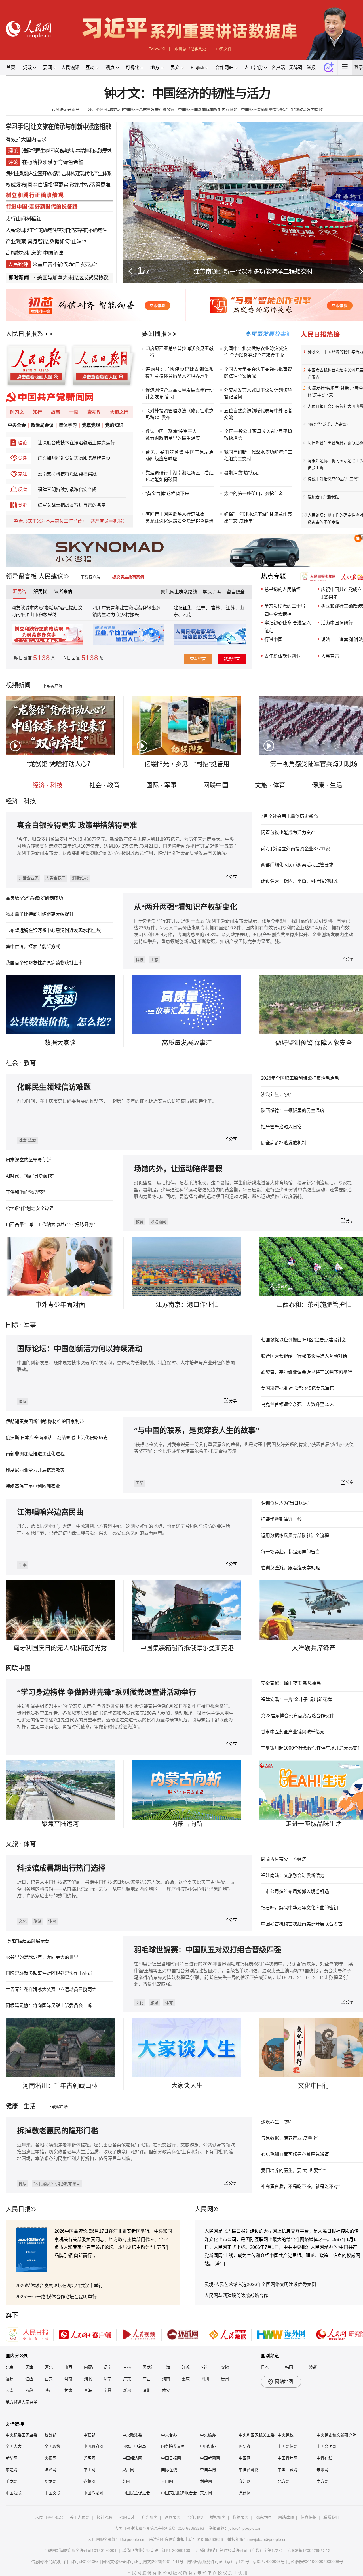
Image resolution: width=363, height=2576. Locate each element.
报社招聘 (104, 2517)
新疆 (127, 2390)
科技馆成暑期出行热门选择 (61, 1868)
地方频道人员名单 (22, 2402)
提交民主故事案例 (128, 577)
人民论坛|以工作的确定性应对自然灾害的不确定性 (56, 230)
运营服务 (172, 2517)
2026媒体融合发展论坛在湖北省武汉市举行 (59, 2286)
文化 (23, 1921)
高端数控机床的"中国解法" (35, 253)
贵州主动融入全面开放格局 (33, 174)
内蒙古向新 (187, 1824)
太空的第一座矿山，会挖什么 (254, 493)
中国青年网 (288, 2458)
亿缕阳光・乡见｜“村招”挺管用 (187, 764)
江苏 (186, 2367)
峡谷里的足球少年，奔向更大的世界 (42, 1957)
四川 (205, 2379)
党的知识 (114, 425)
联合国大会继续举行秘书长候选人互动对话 (304, 1356)
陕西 (49, 2390)
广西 (147, 2379)
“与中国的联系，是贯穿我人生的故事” (197, 1431)
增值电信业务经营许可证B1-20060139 (156, 2550)
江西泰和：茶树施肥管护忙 (314, 1305)
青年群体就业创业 (282, 656)
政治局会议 (42, 425)
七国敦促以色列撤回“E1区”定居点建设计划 (304, 1340)
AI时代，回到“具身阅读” (30, 1176)
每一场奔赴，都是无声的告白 (290, 1552)
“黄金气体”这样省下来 (167, 493)
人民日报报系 (24, 334)
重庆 (186, 2379)
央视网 (50, 2458)
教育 (30, 1063)
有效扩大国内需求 (26, 140)
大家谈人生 (187, 2086)
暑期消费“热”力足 (241, 473)
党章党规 (91, 425)
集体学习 (68, 425)
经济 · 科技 (48, 785)
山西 (68, 2367)
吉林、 (218, 608)
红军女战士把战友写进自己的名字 (72, 505)
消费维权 (80, 878)
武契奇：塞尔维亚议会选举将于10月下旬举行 (307, 1372)
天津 (29, 2367)
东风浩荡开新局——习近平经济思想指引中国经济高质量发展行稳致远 (113, 110)
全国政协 (52, 2446)
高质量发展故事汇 (187, 1043)
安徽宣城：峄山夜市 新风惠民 (291, 1683)
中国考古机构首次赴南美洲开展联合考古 (302, 1924)
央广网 (128, 2470)
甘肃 (68, 2390)
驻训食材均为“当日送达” (285, 1503)
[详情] (219, 2264)
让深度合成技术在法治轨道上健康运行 (76, 443)
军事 (30, 1325)
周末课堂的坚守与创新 (28, 1160)
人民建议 (51, 576)
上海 (166, 2367)
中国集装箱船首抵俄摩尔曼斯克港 (187, 1648)
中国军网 (208, 2470)
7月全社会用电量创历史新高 (289, 816)
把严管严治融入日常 (281, 1127)
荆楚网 (206, 2481)
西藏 (29, 2390)
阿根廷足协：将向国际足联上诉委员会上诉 (49, 2006)
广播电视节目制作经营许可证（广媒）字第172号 (239, 2550)
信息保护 (309, 2517)
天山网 (167, 2481)
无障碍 (296, 67)
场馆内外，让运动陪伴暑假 (178, 1169)
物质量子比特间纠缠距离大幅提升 (40, 914)
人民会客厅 (55, 878)
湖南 (107, 2379)
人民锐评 (70, 67)
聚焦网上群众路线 (179, 592)
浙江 (205, 2367)
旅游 (37, 1921)
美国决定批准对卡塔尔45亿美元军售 (297, 1388)
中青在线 (324, 2458)
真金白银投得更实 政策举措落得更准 (77, 825)
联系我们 (331, 2517)
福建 (10, 2379)
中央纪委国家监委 (22, 2435)
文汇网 (245, 2481)
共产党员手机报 (106, 521)
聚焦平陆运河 (60, 1824)
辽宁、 (204, 608)
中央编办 (208, 2435)
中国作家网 (93, 2493)
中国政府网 (93, 2446)
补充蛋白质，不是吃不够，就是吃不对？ (302, 2187)
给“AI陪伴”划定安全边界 (30, 1208)
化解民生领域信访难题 (54, 1087)
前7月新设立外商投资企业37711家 (296, 849)
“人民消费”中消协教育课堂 (57, 2184)
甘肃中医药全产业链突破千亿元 (293, 1732)
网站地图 (284, 2382)
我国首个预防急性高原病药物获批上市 (44, 963)
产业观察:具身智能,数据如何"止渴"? (46, 242)
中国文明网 (326, 2446)
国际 (12, 1325)
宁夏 (107, 2390)
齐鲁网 (89, 2481)
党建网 (245, 2493)
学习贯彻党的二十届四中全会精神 (285, 610)
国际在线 (169, 2470)
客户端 (278, 67)
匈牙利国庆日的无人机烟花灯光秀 (60, 1648)
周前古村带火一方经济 (284, 1859)
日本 (265, 2367)
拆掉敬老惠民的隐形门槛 (58, 2131)
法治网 (50, 2470)
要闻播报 (154, 334)
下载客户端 (90, 577)
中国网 (245, 2458)
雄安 (166, 2390)
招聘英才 (127, 2517)
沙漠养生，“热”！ (278, 1094)
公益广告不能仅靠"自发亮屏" (65, 264)
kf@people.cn (132, 2539)
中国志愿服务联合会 (179, 2493)
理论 (22, 443)
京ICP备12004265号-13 (309, 2550)
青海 (88, 2390)
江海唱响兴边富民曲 (50, 1512)
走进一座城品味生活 (314, 1824)
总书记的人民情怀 (282, 589)
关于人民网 (80, 2517)
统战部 (50, 2435)
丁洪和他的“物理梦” (25, 1192)
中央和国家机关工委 (257, 2435)
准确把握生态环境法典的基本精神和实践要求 (67, 151)
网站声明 (263, 2517)
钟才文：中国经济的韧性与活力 (187, 94)
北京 (10, 2367)
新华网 (12, 2458)
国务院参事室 (173, 2446)
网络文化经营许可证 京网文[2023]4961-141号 (143, 2562)
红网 (126, 2481)
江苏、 (232, 608)
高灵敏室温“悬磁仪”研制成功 (34, 898)
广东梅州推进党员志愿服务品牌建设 (74, 458)
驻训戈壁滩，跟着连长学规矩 (290, 1568)
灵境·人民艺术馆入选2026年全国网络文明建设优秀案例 (260, 2284)
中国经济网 (132, 2458)
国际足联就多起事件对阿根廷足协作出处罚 (49, 1973)
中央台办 (169, 2435)
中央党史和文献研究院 (336, 2435)
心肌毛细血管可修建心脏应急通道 (295, 2154)
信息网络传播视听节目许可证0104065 (65, 2562)
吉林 (127, 2367)
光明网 (89, 2458)
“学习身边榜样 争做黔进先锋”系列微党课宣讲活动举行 (106, 1692)
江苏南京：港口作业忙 (187, 1305)
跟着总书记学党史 (190, 49)
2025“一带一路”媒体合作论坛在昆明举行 (56, 2297)
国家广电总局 (134, 2446)
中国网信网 (288, 2446)
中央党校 (286, 2435)
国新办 (245, 2446)
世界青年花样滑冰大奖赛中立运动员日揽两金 (51, 1989)
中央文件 (224, 49)
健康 (23, 2184)
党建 (22, 458)
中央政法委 (132, 2435)
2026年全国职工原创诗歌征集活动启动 (300, 1078)
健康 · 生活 (327, 785)
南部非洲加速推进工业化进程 (35, 1454)
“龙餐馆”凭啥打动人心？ (60, 764)
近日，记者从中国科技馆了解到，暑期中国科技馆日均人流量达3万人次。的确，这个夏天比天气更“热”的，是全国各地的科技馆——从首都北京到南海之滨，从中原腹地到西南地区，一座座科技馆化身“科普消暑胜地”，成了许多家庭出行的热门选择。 (126, 1889)
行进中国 (273, 640)
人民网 (204, 2209)
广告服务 (150, 2517)
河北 (49, 2367)
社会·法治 (27, 1140)
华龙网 (50, 2481)
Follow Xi (157, 49)
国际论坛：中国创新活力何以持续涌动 (80, 1349)
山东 (49, 2379)
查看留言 (198, 659)
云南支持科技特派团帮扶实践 (67, 474)
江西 (29, 2379)
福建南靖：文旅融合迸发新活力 (293, 1875)
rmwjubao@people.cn (267, 2539)
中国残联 (14, 2493)
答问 (169, 397)
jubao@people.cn (244, 2528)
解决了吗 (212, 592)
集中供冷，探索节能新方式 (33, 947)
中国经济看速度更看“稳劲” (264, 110)
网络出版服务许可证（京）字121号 (218, 2562)
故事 (56, 412)
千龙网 (12, 2481)
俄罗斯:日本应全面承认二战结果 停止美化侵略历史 (57, 1438)
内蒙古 (90, 2367)
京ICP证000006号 (269, 2562)
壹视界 (94, 412)
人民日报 (18, 2209)
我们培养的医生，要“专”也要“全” (293, 2170)
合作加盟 (195, 2517)
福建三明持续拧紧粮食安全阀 (67, 490)
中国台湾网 (249, 2470)
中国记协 (208, 2446)
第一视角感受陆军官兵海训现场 (314, 764)
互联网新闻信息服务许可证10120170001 (80, 2550)
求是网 (12, 2470)
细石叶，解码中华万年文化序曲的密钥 (299, 1908)
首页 (11, 67)
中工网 (89, 2470)
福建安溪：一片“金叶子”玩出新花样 (296, 1700)
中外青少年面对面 (60, 1305)
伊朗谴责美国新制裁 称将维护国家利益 (45, 1421)
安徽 (225, 2367)
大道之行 (119, 412)
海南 (166, 2379)
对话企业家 (29, 878)
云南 (187, 615)
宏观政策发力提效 (307, 110)
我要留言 (232, 659)
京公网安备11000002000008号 (316, 2562)
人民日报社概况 (49, 2517)
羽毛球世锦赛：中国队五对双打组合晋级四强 (208, 1950)
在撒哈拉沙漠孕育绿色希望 (53, 162)
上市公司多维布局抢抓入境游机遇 (295, 1892)
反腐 (22, 490)
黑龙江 (149, 2367)
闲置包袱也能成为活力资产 (288, 833)
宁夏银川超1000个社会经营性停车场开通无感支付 (311, 1748)
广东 (127, 2379)
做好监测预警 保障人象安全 (314, 1043)
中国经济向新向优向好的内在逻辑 (208, 110)
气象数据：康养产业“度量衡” (290, 2138)
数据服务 (240, 2517)
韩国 (289, 2367)
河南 (68, 2379)
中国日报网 (171, 2458)
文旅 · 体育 (270, 785)
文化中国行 (314, 2086)
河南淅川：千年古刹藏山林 (60, 2086)
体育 (52, 1921)
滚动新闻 (158, 1222)
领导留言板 (21, 576)
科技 (140, 960)
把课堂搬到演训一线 (281, 1519)
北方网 (284, 2481)
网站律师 (286, 2517)
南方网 (322, 2481)
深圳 (147, 2390)
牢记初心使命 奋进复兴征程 (288, 627)
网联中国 (216, 785)
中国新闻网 (210, 2458)
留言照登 (236, 592)
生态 (154, 960)
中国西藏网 (288, 2470)
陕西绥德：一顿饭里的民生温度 (293, 1111)
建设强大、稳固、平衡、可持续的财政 (299, 881)
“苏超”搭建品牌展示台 (28, 1941)
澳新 (313, 2367)
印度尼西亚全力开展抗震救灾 (35, 1470)
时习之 (17, 412)
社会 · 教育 (105, 785)
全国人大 (14, 2446)
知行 (37, 412)
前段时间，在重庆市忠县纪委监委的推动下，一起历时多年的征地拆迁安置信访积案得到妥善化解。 (117, 1101)
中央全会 (17, 425)
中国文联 (52, 2493)
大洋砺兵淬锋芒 (314, 1648)
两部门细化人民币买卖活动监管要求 (297, 865)
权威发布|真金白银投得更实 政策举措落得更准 (58, 185)
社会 (12, 1063)
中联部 (89, 2435)
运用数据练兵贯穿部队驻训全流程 (295, 1536)
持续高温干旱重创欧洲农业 (33, 1486)
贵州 (225, 2379)
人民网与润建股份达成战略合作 (236, 2296)
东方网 (206, 2493)
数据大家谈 (60, 1043)
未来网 (322, 2470)
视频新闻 (18, 685)
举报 (311, 67)
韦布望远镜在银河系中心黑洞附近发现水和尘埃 (53, 930)
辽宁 (107, 2367)
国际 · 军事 (162, 785)
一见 (74, 412)
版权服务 (218, 2517)
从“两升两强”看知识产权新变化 (185, 907)
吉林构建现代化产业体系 (86, 174)
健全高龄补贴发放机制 (284, 1143)
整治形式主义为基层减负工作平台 (48, 521)
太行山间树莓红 (24, 219)
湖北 (88, 2379)
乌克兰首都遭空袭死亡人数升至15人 (297, 1404)
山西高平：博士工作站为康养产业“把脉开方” (50, 1225)
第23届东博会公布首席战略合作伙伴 (297, 1716)
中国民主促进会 (136, 2493)
